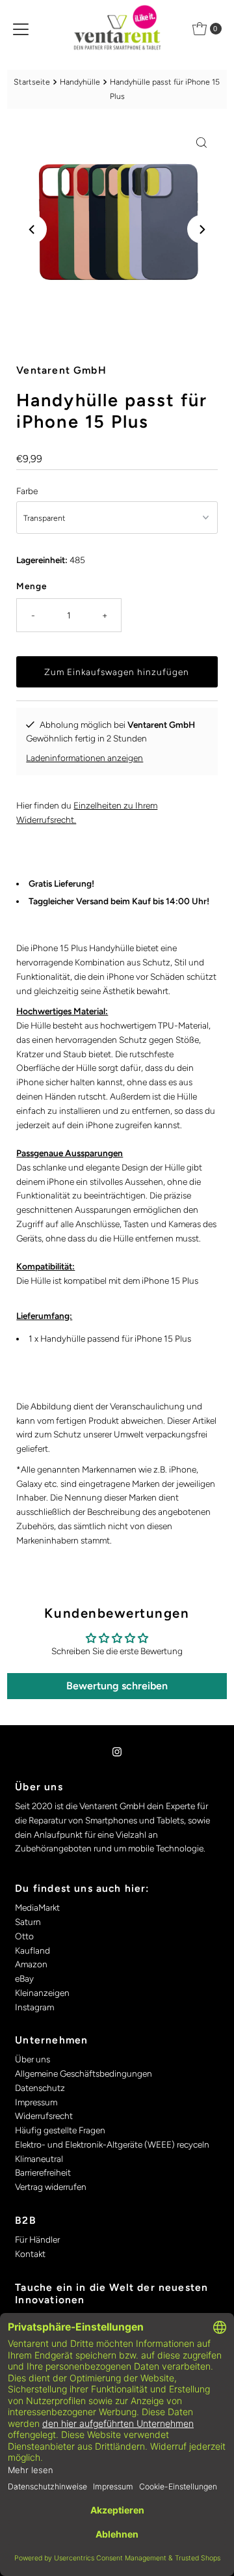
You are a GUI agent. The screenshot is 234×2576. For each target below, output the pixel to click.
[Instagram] (117, 1752)
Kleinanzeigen (42, 1993)
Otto (24, 1936)
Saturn (28, 1922)
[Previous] (32, 229)
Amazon (31, 1964)
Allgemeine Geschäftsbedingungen (84, 2073)
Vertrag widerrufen (51, 2187)
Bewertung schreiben (117, 1686)
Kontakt (30, 2254)
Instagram (34, 2007)
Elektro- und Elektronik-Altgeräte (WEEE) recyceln (112, 2144)
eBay (24, 1978)
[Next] (201, 229)
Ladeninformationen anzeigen (84, 758)
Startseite (32, 82)
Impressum (36, 2102)
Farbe (27, 491)
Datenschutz (40, 2088)
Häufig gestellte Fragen (60, 2130)
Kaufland (32, 1950)
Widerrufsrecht (44, 2116)
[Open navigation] (21, 29)
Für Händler (37, 2239)
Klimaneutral (39, 2159)
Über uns (32, 2059)
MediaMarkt (37, 1907)
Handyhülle (80, 82)
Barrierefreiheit (43, 2172)
